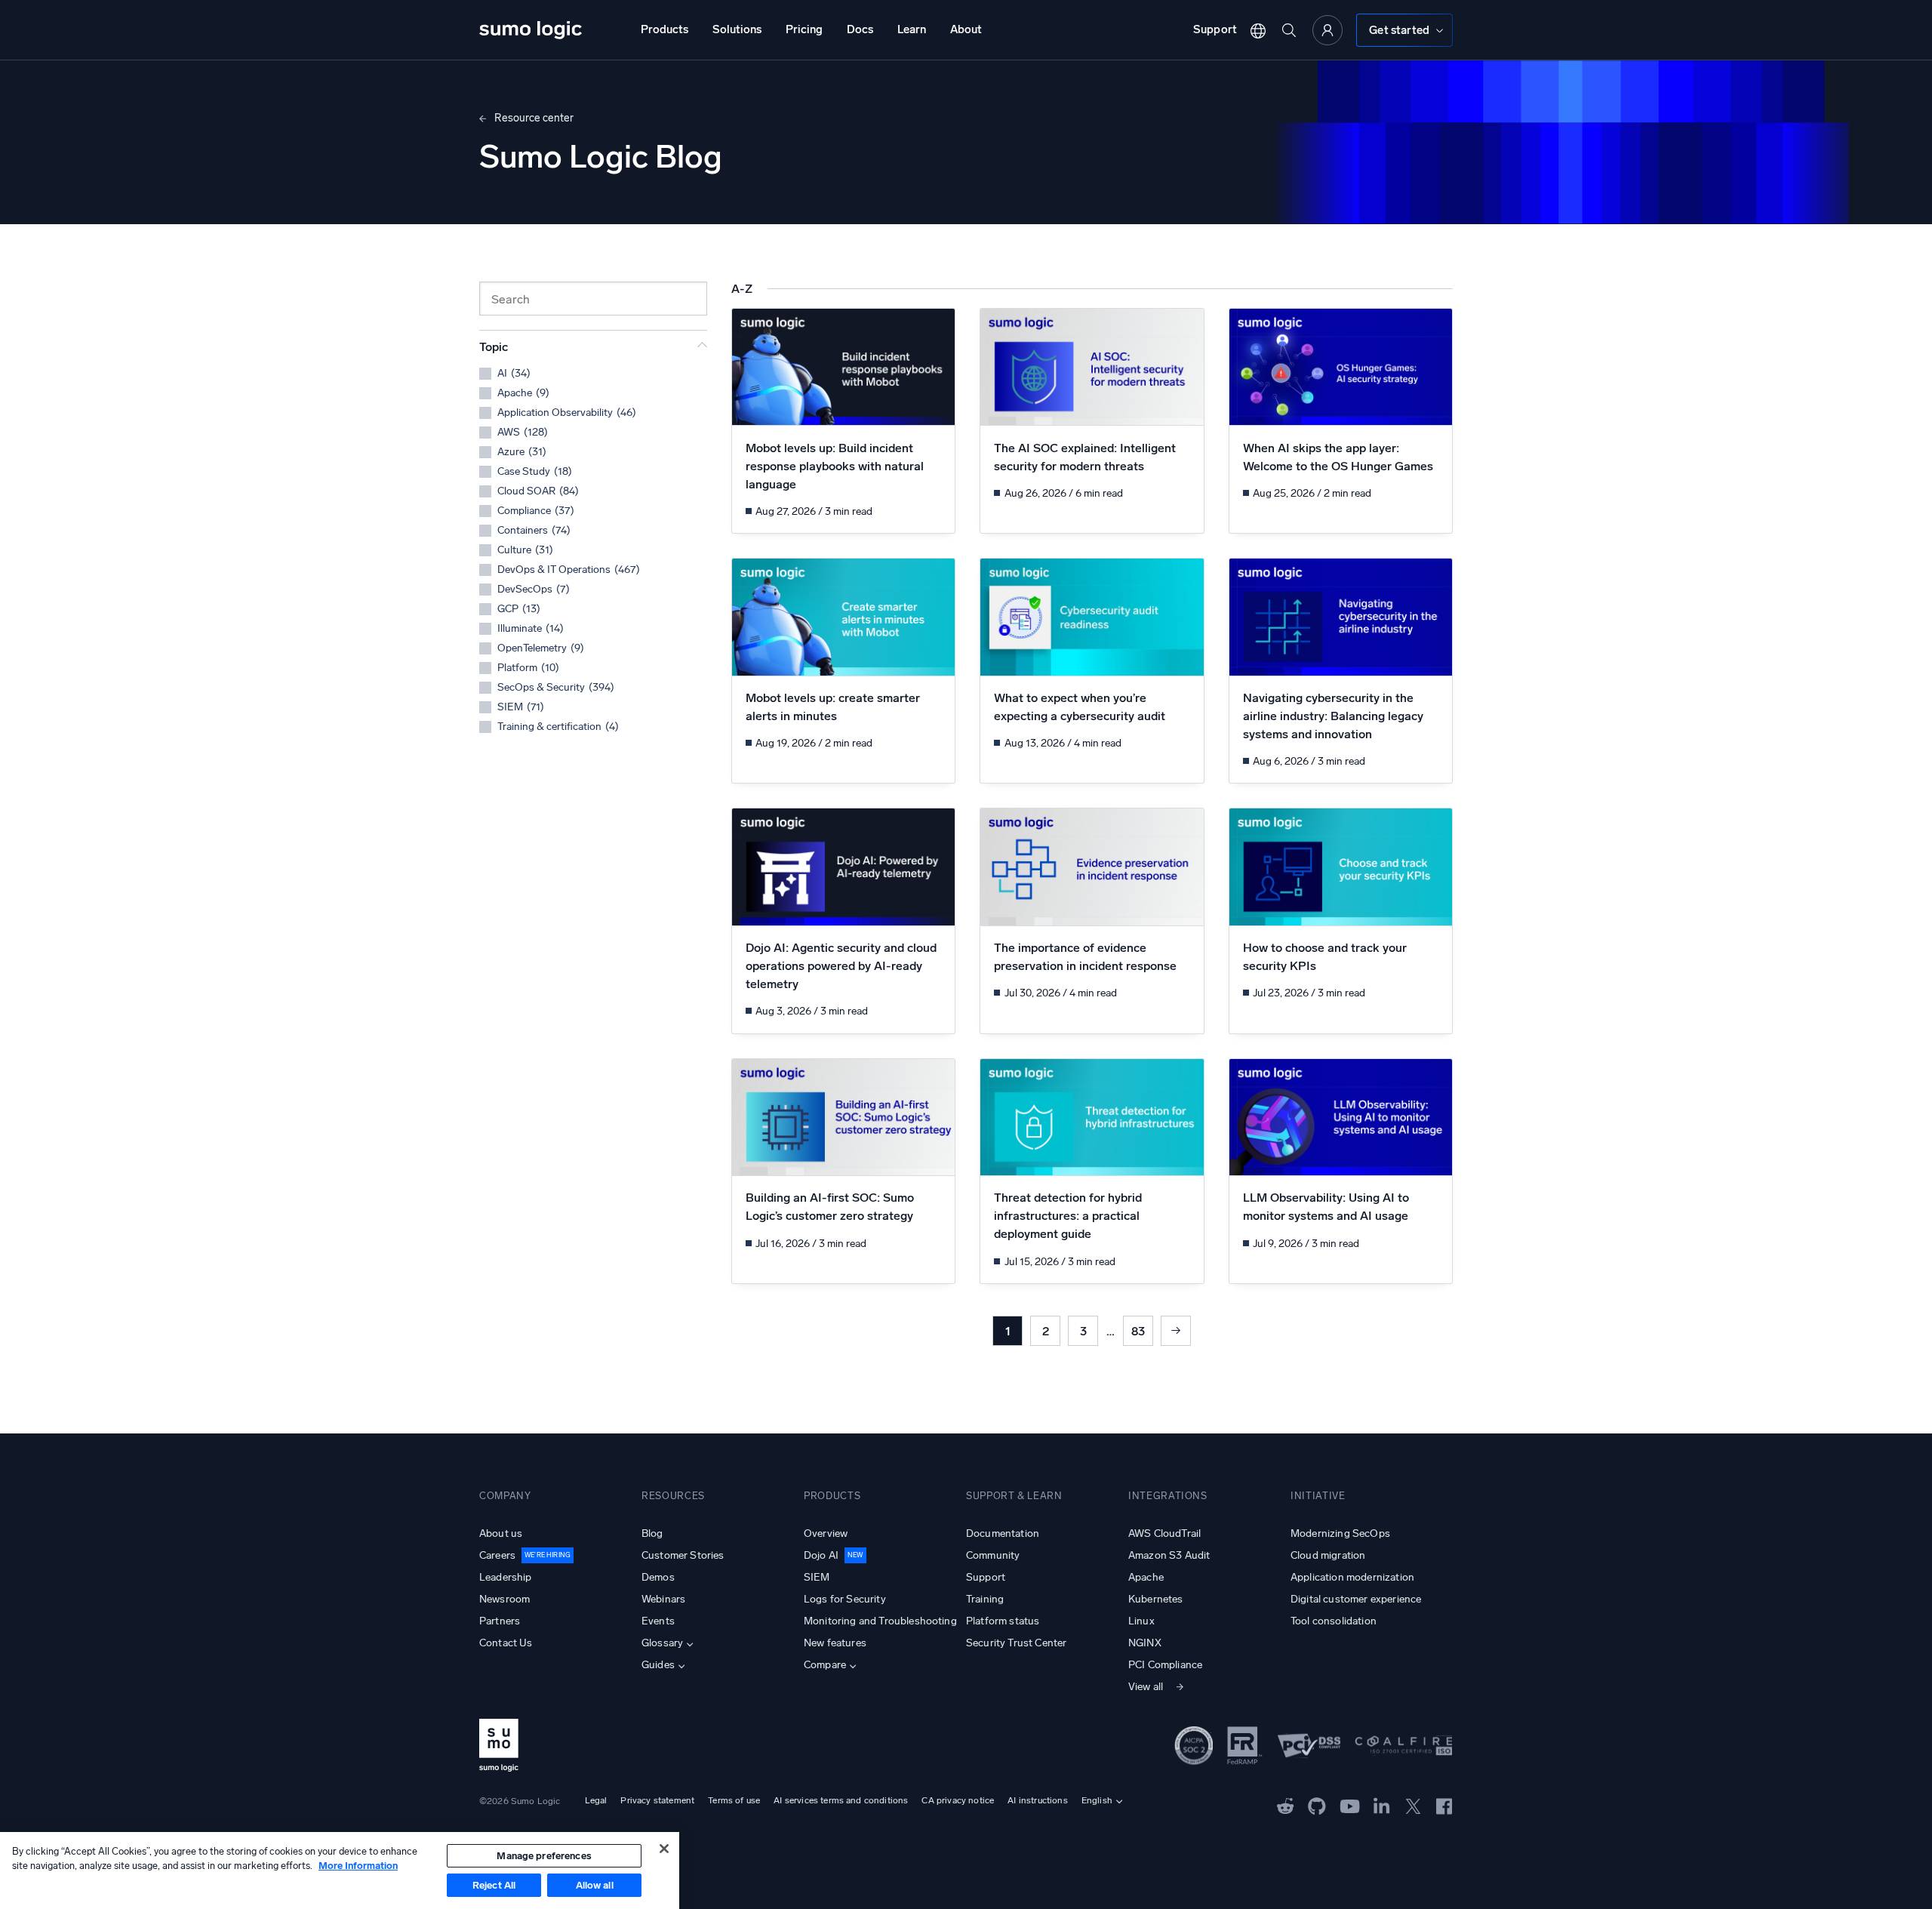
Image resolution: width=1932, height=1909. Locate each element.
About (966, 29)
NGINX (1145, 1643)
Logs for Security (845, 1599)
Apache (1146, 1577)
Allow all (595, 1885)
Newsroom (505, 1599)
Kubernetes (1156, 1599)
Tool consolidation (1334, 1621)
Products (665, 29)
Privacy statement (657, 1800)
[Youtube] (1350, 1805)
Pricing (804, 29)
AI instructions (1037, 1800)
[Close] (664, 1849)
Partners (500, 1621)
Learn (912, 29)
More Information (358, 1866)
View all (1146, 1687)
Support (1215, 29)
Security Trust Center (1016, 1643)
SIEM (817, 1577)
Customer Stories (683, 1555)
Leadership (506, 1577)
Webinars (663, 1599)
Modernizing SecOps (1340, 1533)
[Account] (1327, 30)
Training (985, 1599)
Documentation (1003, 1533)
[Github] (1286, 1805)
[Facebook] (1444, 1805)
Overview (826, 1533)
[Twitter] (1413, 1805)
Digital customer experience (1356, 1599)
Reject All (494, 1885)
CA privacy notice (958, 1800)
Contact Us (506, 1643)
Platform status (1003, 1621)
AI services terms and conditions (841, 1800)
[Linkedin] (1382, 1805)
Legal (596, 1800)
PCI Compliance (1165, 1665)
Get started (1399, 30)
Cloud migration (1328, 1555)
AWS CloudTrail (1164, 1533)
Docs (860, 29)
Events (658, 1621)
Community (993, 1555)
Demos (658, 1577)
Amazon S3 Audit (1169, 1555)
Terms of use (734, 1800)
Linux (1141, 1621)
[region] (340, 1871)
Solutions (737, 29)
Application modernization (1352, 1577)
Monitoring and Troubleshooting (880, 1621)
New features (835, 1643)
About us (501, 1533)
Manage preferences (544, 1856)
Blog (652, 1533)
